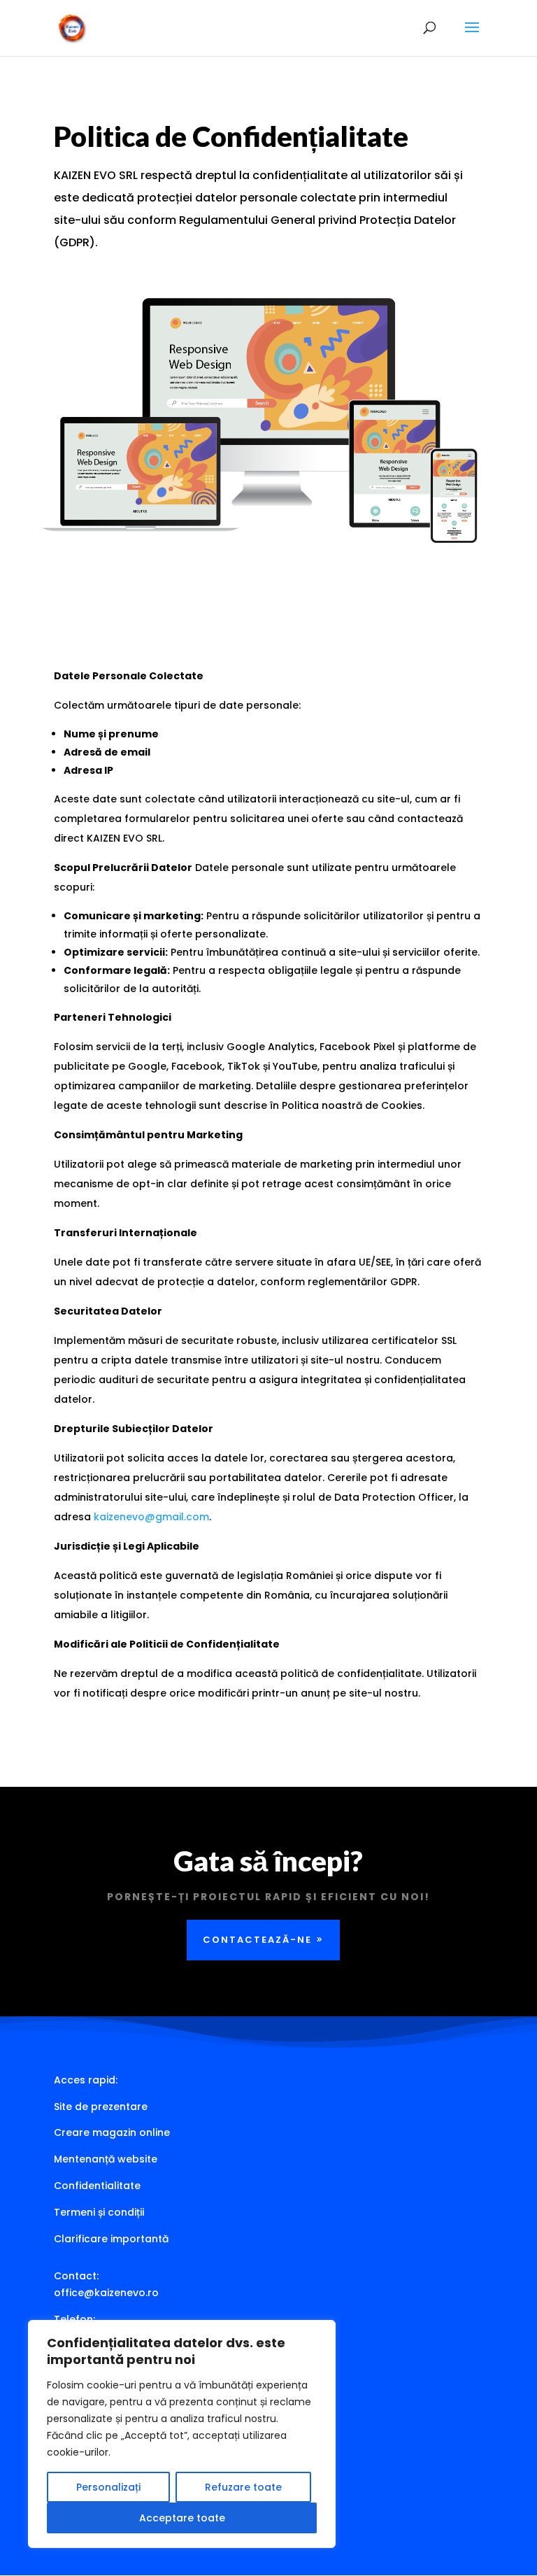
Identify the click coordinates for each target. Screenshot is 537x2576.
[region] (182, 2434)
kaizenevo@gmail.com (151, 1517)
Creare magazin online (112, 2132)
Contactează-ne (257, 1940)
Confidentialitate (97, 2186)
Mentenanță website (106, 2159)
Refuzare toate (243, 2487)
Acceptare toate (182, 2518)
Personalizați (108, 2487)
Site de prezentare (101, 2107)
